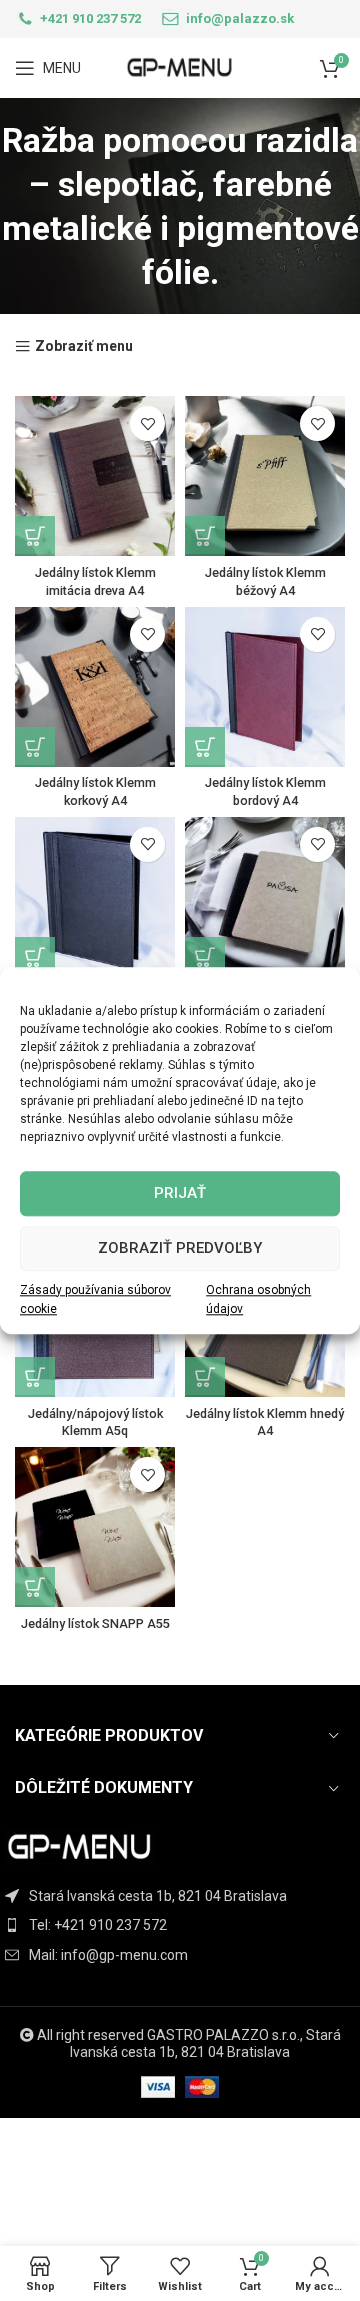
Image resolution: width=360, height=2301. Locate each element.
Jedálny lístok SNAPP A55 (95, 1623)
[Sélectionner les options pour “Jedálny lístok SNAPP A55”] (35, 1587)
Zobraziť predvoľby (180, 1248)
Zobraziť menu (84, 346)
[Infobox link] (78, 19)
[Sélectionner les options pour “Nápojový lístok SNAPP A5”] (205, 957)
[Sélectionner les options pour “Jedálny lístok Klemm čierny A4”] (35, 957)
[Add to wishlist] (147, 423)
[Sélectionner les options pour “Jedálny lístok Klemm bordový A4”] (205, 747)
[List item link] (180, 1925)
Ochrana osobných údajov (258, 1299)
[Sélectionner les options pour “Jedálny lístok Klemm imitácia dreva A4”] (35, 536)
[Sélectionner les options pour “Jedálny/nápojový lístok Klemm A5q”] (35, 1377)
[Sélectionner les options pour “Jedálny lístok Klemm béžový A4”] (205, 536)
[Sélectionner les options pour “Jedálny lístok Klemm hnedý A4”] (205, 1377)
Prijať (180, 1193)
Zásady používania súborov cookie (95, 1299)
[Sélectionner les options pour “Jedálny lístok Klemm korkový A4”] (35, 747)
